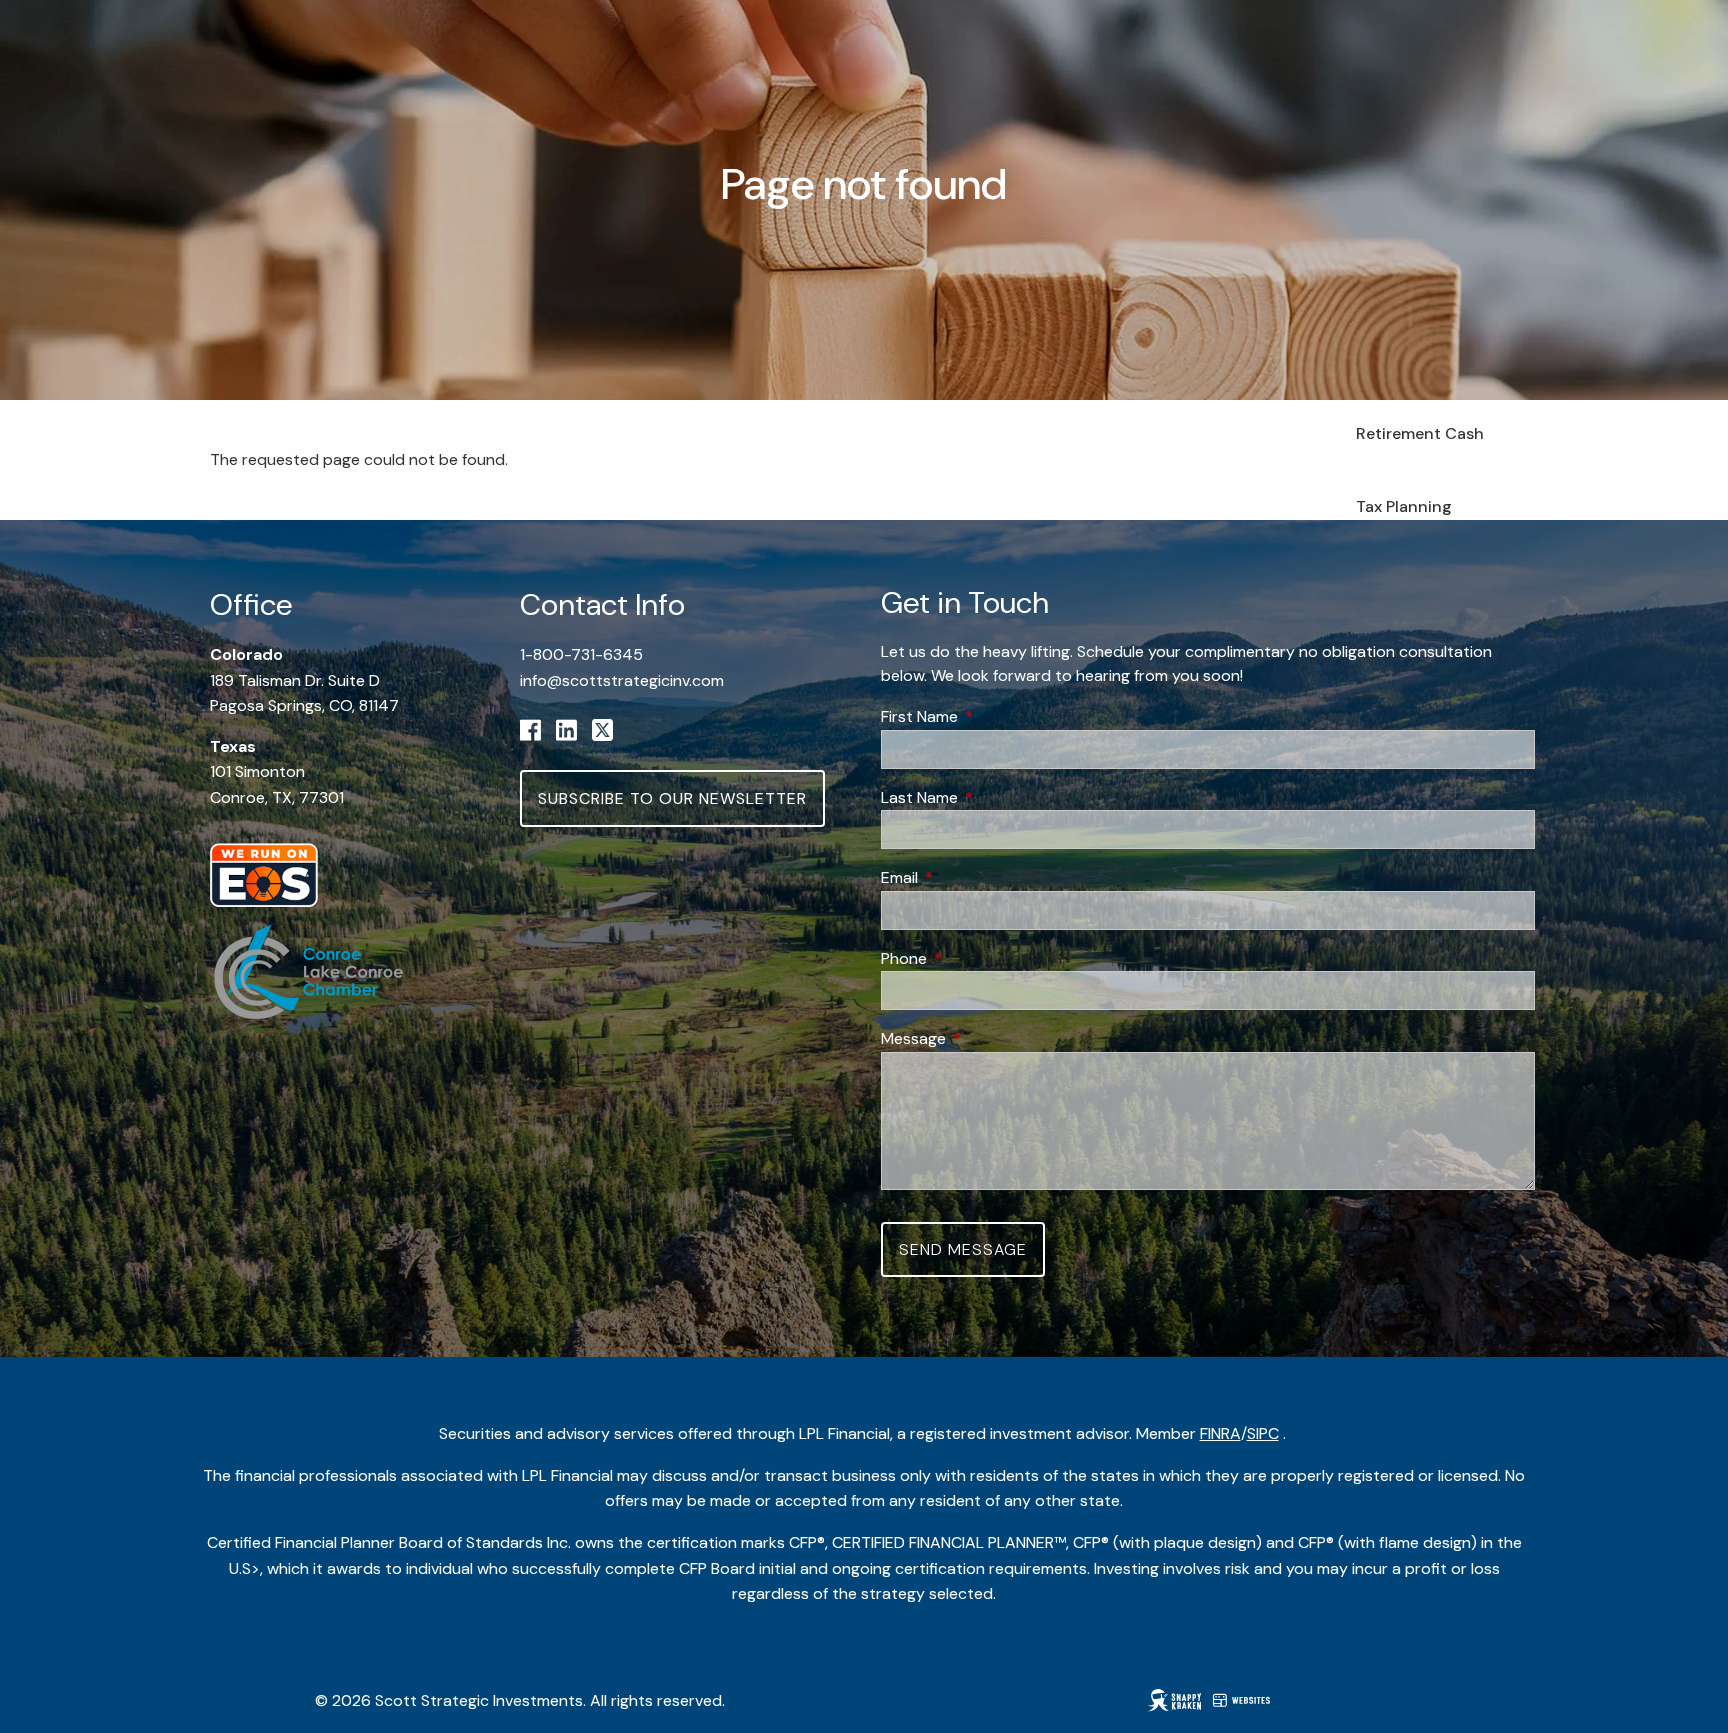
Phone (980, 958)
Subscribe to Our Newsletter (672, 798)
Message (990, 1038)
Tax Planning (1404, 506)
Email (976, 877)
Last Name (996, 797)
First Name (996, 716)
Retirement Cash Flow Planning (1420, 446)
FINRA (1220, 1433)
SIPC (1263, 1433)
